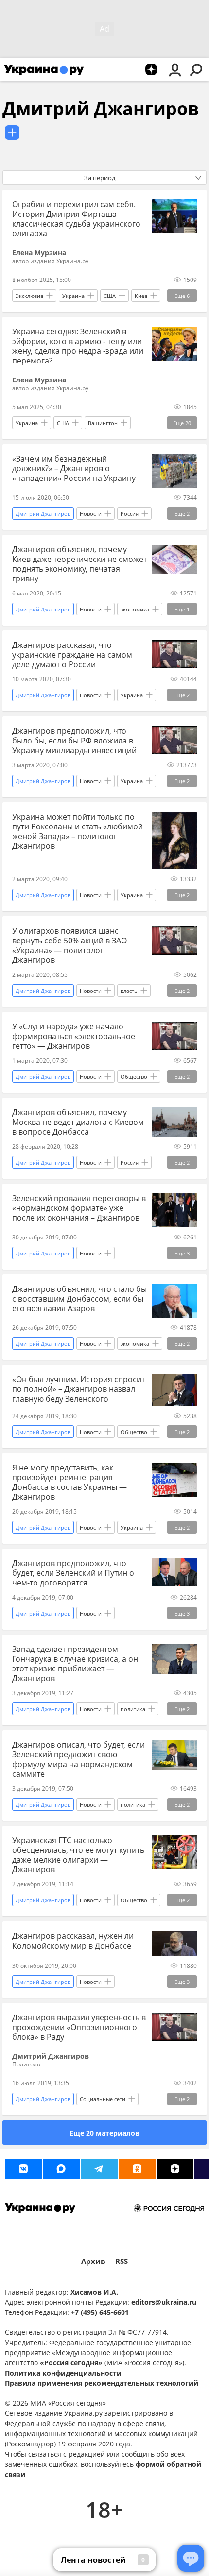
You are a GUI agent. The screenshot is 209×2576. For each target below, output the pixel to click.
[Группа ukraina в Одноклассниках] (137, 2169)
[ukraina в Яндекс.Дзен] (175, 2169)
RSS (122, 2261)
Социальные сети (103, 2099)
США (110, 296)
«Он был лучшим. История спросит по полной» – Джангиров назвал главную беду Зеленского (78, 1389)
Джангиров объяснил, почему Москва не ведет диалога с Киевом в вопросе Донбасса (78, 1122)
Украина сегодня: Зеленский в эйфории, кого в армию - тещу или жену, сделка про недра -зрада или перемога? (78, 346)
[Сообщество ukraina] (61, 2169)
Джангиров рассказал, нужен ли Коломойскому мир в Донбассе (73, 1941)
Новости (91, 514)
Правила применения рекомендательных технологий (102, 2383)
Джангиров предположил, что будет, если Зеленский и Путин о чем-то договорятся (73, 1573)
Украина (73, 296)
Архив (93, 2261)
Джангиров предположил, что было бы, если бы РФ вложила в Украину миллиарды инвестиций (74, 741)
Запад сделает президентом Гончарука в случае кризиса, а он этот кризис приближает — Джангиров (75, 1664)
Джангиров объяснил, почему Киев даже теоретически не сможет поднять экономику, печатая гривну (79, 564)
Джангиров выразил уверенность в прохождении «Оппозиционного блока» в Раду (79, 2027)
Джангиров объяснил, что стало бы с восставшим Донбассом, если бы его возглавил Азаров (79, 1299)
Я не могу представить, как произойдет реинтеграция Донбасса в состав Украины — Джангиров (70, 1482)
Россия (130, 514)
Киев (141, 296)
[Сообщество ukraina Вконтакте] (23, 2169)
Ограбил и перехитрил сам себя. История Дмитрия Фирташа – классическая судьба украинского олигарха (76, 219)
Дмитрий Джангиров (101, 108)
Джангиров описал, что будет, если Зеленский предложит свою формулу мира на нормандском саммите (78, 1759)
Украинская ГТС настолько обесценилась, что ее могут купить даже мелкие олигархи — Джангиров (78, 1855)
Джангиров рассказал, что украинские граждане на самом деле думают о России (72, 655)
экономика (135, 609)
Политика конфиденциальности (63, 2373)
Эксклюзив (29, 296)
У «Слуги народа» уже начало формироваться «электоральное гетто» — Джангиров (74, 1036)
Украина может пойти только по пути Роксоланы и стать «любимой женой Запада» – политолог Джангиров (78, 831)
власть (129, 991)
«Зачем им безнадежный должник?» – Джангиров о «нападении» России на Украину (74, 468)
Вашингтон (103, 423)
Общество (134, 1077)
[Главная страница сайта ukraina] (44, 69)
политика (133, 1709)
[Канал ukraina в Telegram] (99, 2169)
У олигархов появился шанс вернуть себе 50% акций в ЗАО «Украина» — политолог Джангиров (70, 945)
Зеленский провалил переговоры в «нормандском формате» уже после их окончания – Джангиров (79, 1208)
